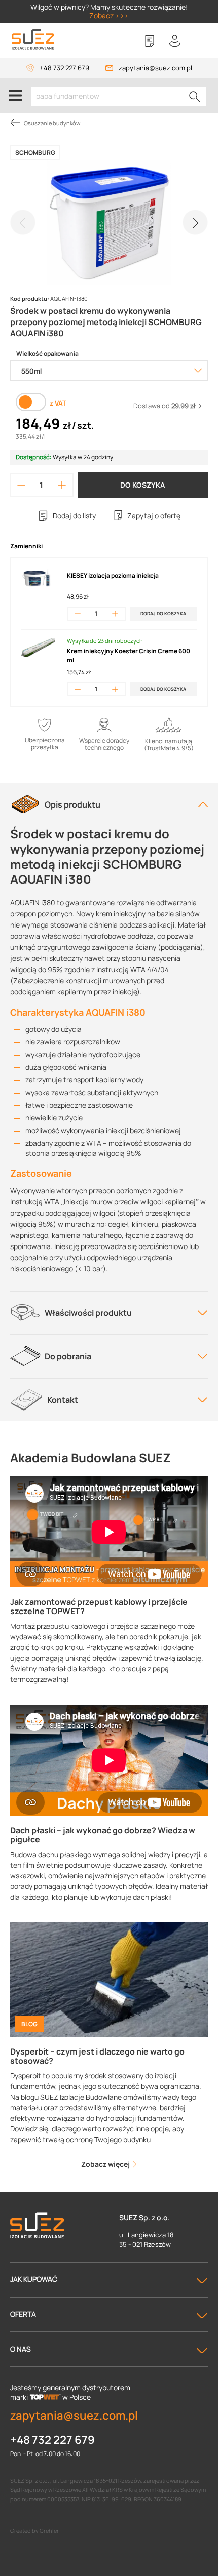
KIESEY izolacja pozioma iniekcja (113, 575)
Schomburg (35, 153)
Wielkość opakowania (47, 354)
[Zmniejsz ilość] (21, 485)
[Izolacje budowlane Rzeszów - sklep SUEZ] (33, 40)
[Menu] (15, 96)
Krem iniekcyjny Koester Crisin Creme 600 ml (129, 655)
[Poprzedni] (23, 222)
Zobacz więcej (106, 2164)
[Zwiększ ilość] (62, 485)
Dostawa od (165, 406)
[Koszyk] (200, 41)
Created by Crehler (34, 2531)
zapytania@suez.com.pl (155, 68)
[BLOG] (109, 1979)
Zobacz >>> (109, 15)
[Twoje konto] (175, 41)
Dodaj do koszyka (163, 613)
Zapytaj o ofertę (154, 516)
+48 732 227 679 (64, 68)
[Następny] (195, 222)
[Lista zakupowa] (150, 41)
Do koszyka (142, 485)
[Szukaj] (195, 96)
